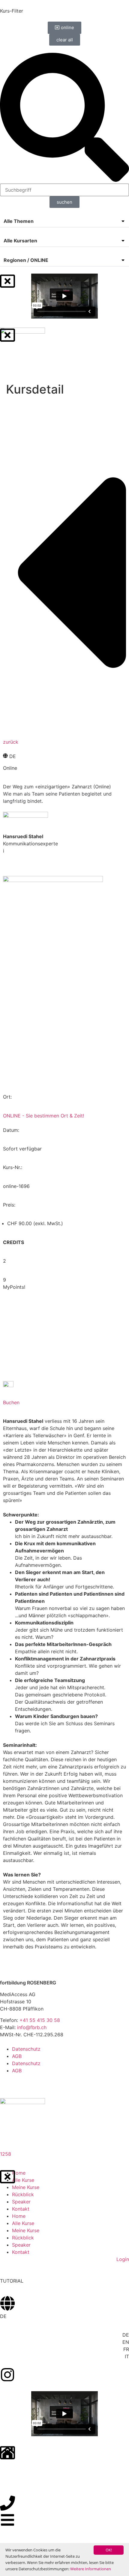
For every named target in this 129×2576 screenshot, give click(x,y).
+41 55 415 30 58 (40, 2020)
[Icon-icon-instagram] (24, 2082)
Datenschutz (26, 2049)
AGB (17, 2056)
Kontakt (21, 2209)
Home (19, 2173)
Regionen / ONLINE (26, 260)
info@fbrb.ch (32, 2027)
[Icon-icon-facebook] (7, 2082)
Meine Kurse (26, 2187)
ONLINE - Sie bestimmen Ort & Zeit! (43, 1116)
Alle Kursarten (20, 241)
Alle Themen (19, 221)
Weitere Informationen (91, 2569)
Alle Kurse (23, 2180)
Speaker (21, 2202)
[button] (64, 221)
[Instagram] (7, 2375)
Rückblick (23, 2194)
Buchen (11, 1402)
